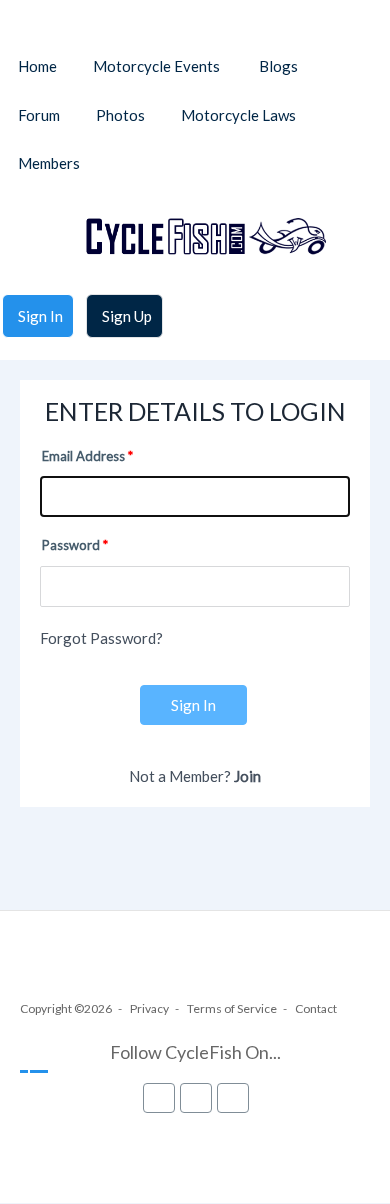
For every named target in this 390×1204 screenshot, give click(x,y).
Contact (316, 1008)
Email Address (83, 456)
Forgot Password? (101, 638)
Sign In (193, 705)
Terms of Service (232, 1008)
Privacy (149, 1008)
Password (71, 545)
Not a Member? (195, 776)
